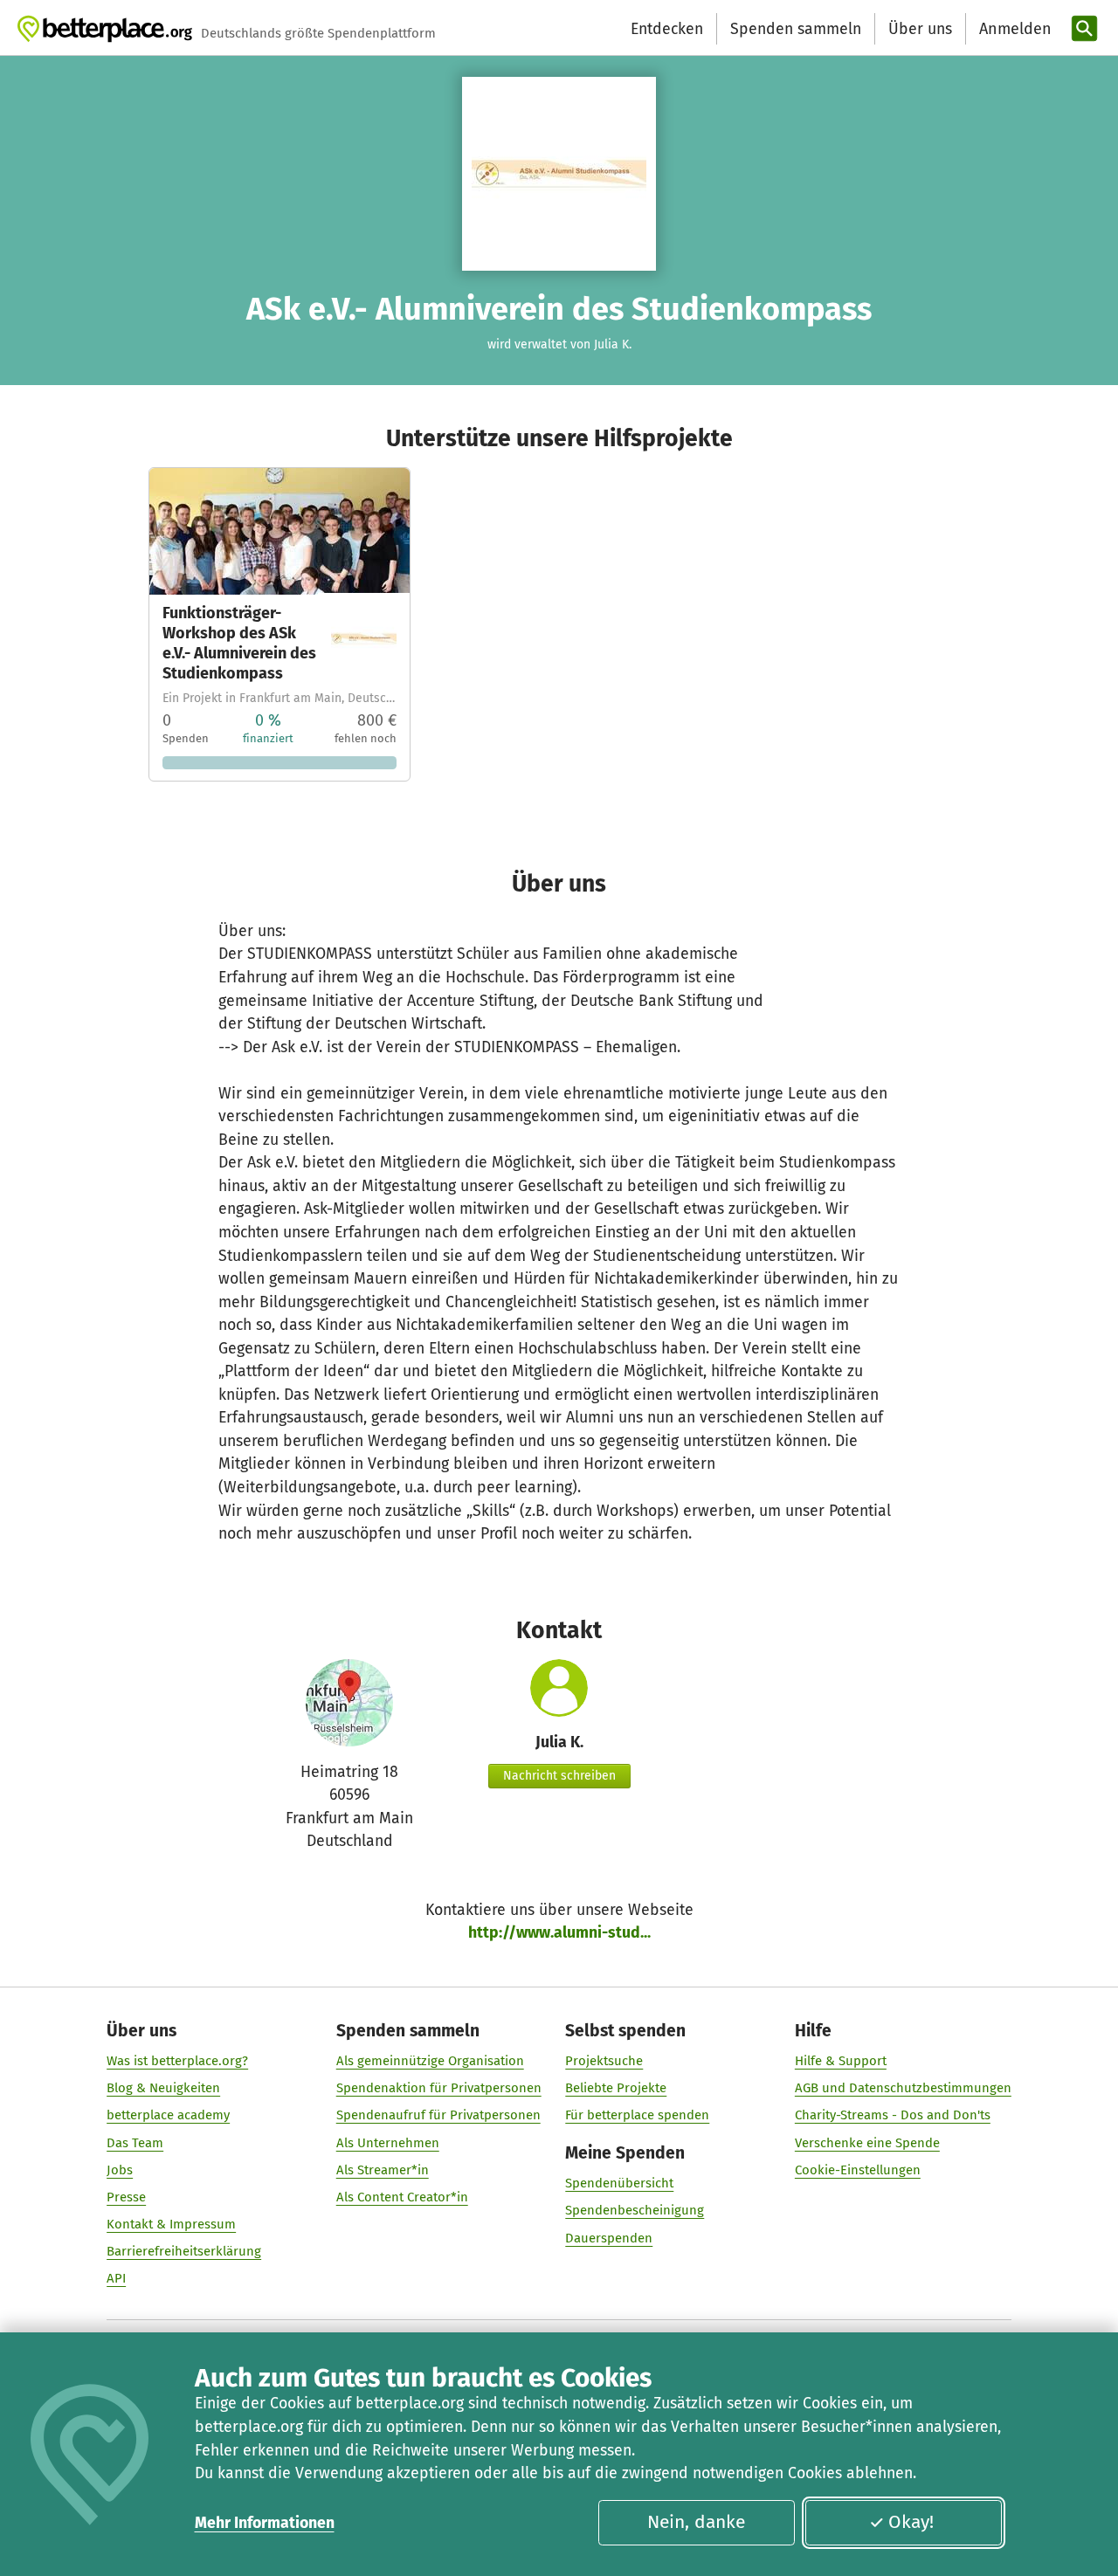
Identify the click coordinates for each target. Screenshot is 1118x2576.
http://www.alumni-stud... (559, 1932)
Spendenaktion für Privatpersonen (439, 2088)
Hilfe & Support (841, 2061)
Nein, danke (696, 2522)
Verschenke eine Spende (867, 2143)
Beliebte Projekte (616, 2088)
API (116, 2278)
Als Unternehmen (388, 2143)
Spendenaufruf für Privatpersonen (438, 2115)
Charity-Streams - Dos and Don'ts (893, 2115)
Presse (126, 2197)
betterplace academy (168, 2115)
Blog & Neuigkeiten (163, 2088)
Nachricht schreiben (559, 1776)
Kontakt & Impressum (171, 2224)
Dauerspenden (609, 2238)
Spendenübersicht (619, 2183)
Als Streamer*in (383, 2170)
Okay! (911, 2522)
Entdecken (667, 29)
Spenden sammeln (796, 29)
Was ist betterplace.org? (177, 2061)
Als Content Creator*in (402, 2197)
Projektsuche (604, 2061)
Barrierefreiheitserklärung (184, 2251)
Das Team (135, 2143)
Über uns (920, 29)
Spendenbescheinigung (635, 2210)
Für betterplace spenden (637, 2115)
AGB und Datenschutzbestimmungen (903, 2088)
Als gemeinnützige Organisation (430, 2061)
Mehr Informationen (265, 2523)
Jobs (120, 2170)
